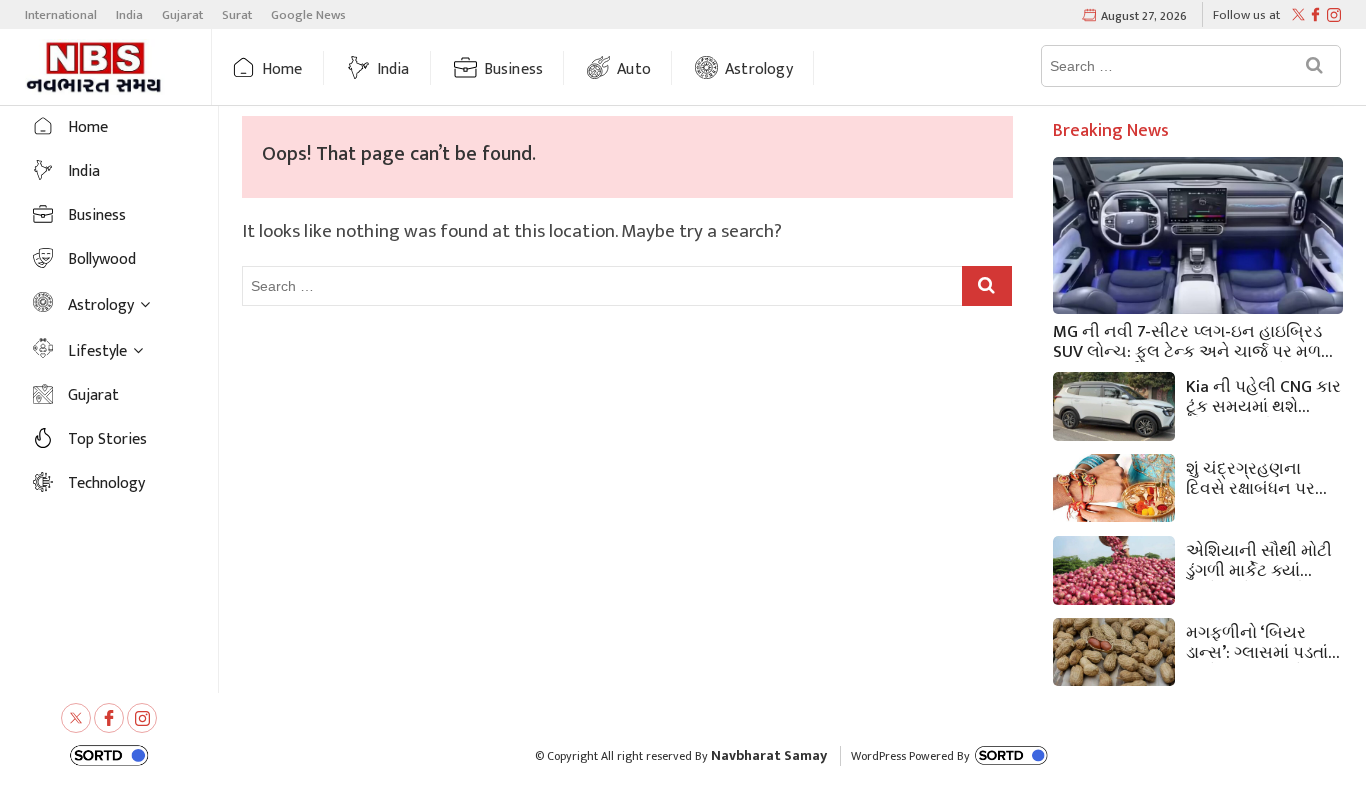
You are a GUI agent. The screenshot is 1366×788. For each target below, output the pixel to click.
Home (282, 69)
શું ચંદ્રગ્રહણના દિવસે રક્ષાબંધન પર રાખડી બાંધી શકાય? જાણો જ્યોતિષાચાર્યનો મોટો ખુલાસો (1264, 477)
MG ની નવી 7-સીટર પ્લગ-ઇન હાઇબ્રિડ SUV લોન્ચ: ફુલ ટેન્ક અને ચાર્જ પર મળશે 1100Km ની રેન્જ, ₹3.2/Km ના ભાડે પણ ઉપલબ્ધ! (1193, 340)
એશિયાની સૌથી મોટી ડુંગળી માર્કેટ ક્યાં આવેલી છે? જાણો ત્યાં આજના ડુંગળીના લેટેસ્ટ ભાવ (1260, 559)
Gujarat (182, 15)
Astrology (759, 69)
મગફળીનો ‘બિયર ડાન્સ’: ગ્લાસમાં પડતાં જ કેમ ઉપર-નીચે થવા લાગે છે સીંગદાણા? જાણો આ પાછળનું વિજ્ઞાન (1261, 641)
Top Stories (107, 439)
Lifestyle (97, 351)
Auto (634, 69)
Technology (106, 483)
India (129, 15)
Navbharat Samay (769, 755)
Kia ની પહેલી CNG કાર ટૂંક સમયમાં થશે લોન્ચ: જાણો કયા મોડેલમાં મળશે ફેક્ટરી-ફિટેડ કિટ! (1263, 395)
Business (514, 69)
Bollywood (102, 259)
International (61, 15)
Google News (308, 15)
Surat (237, 15)
